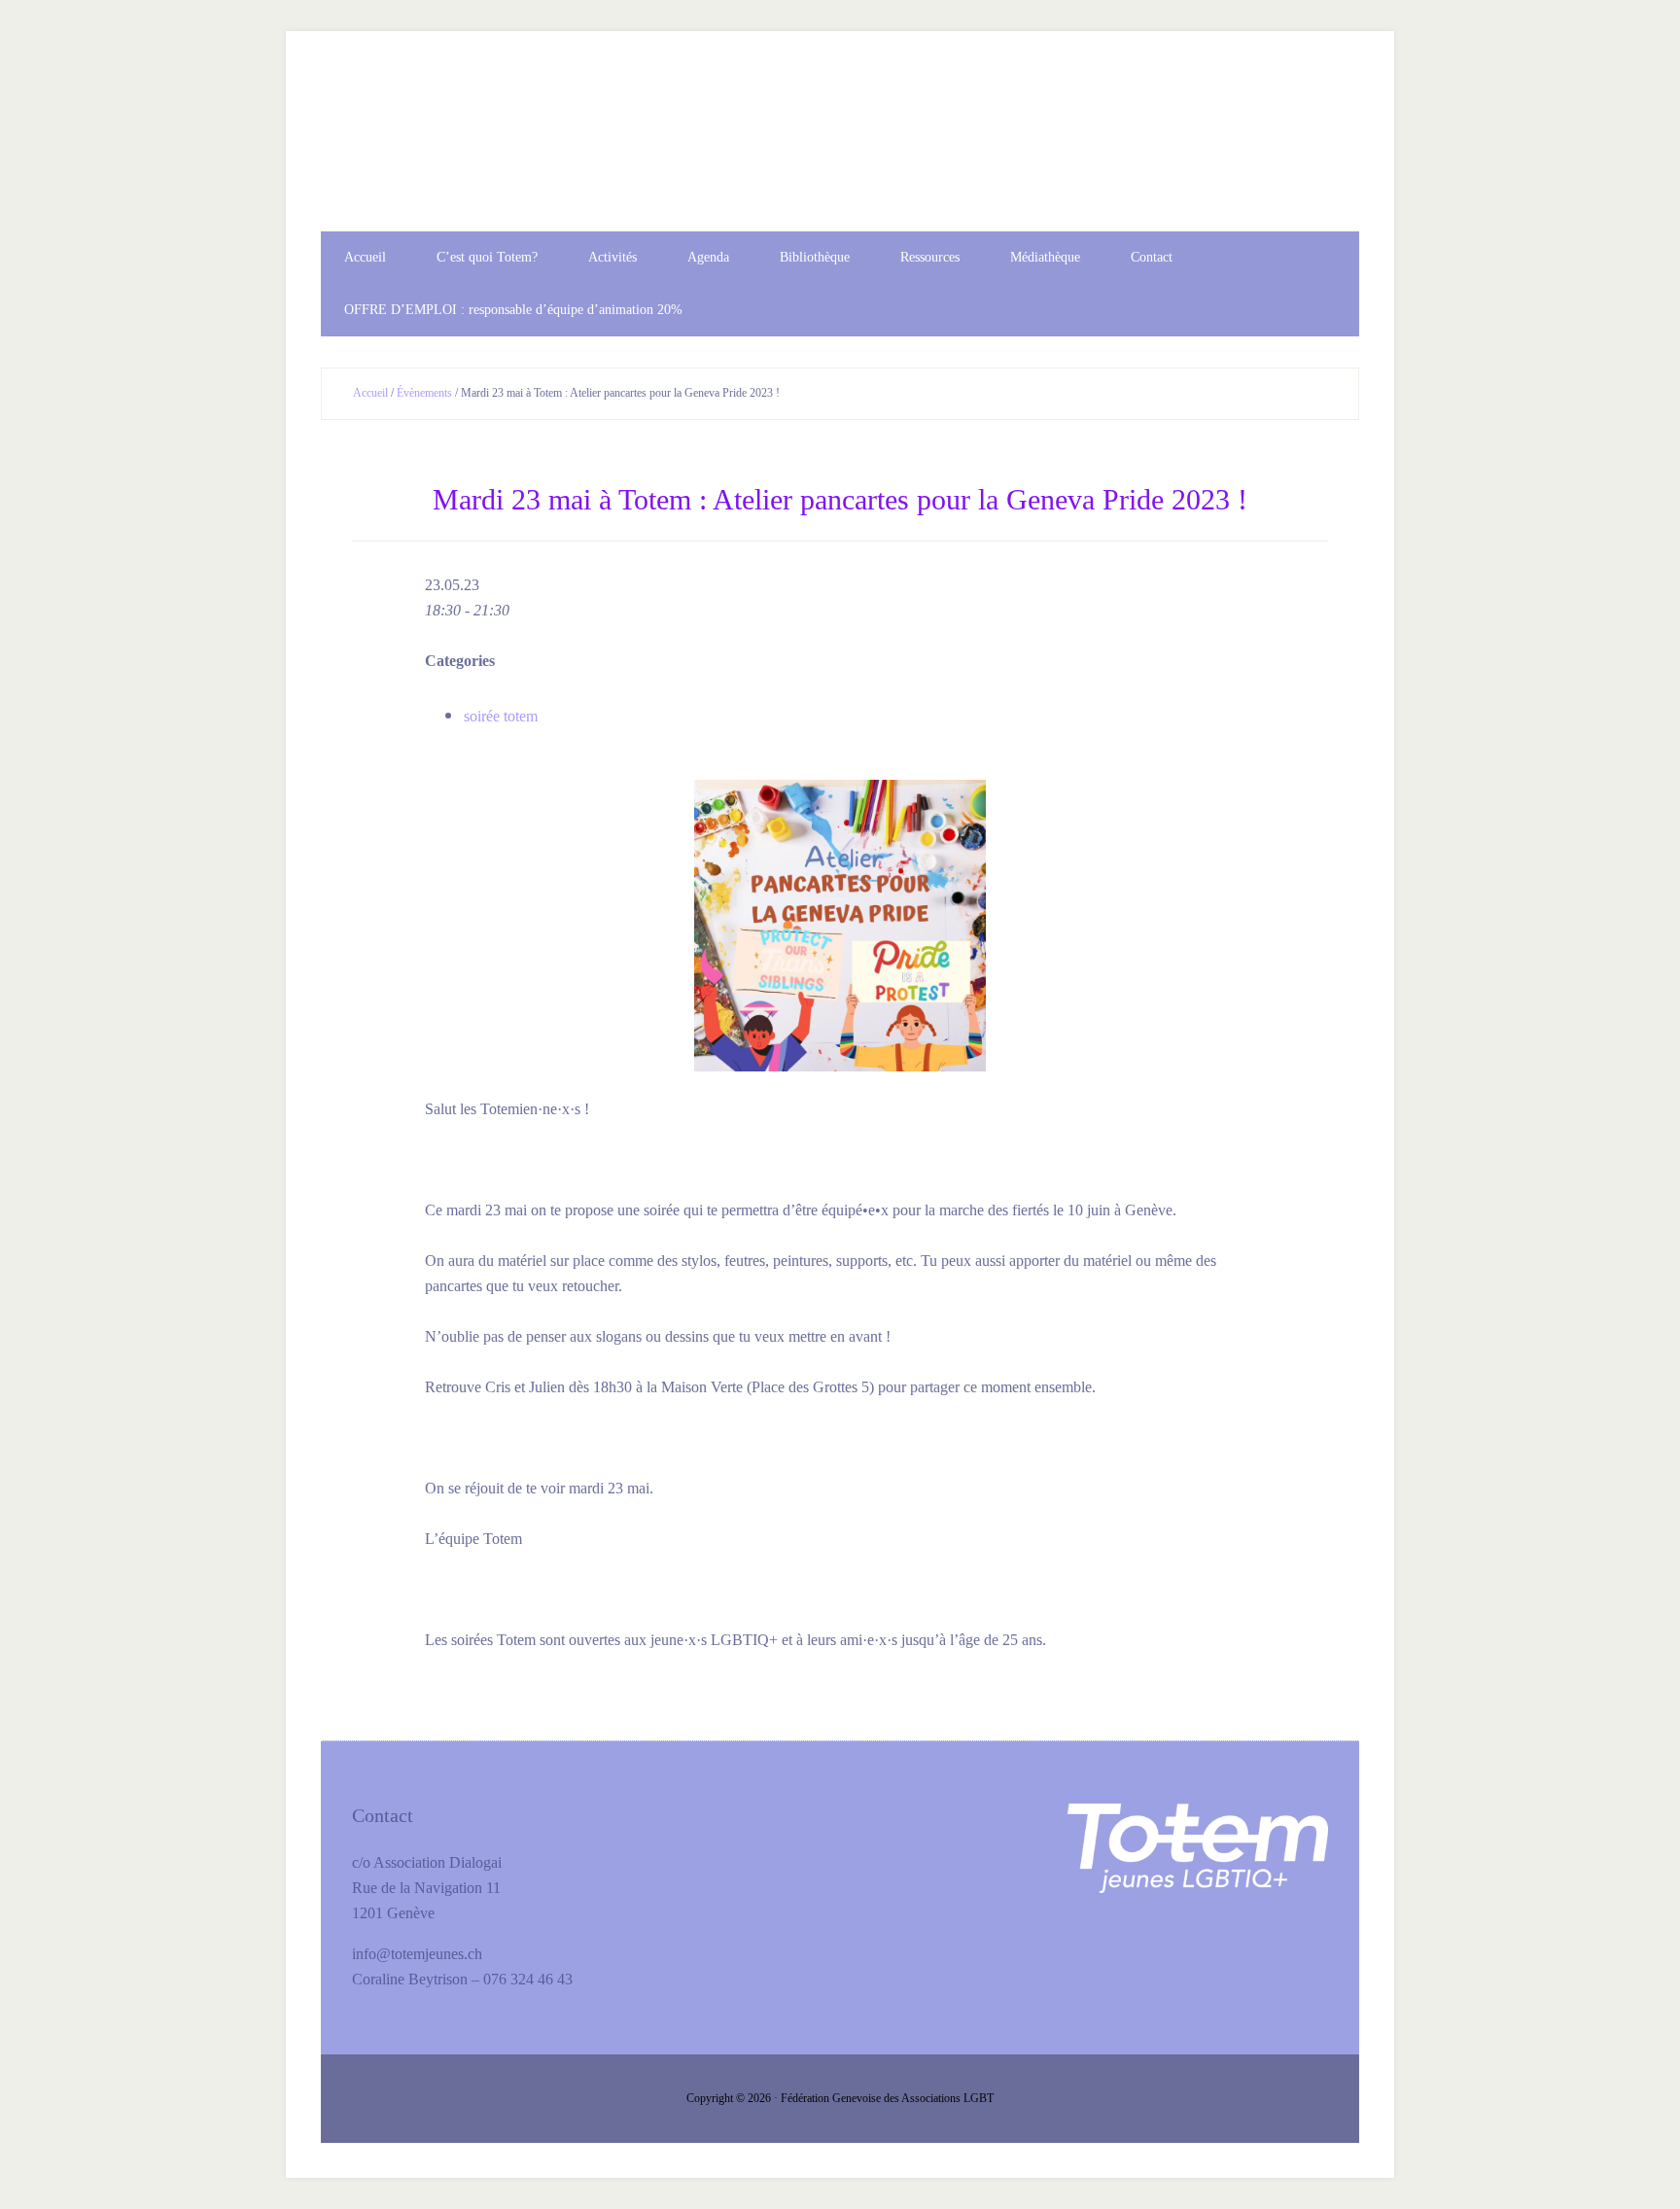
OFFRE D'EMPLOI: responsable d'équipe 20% (840, 149)
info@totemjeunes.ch (417, 1954)
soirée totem (501, 716)
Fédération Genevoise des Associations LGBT (887, 2098)
